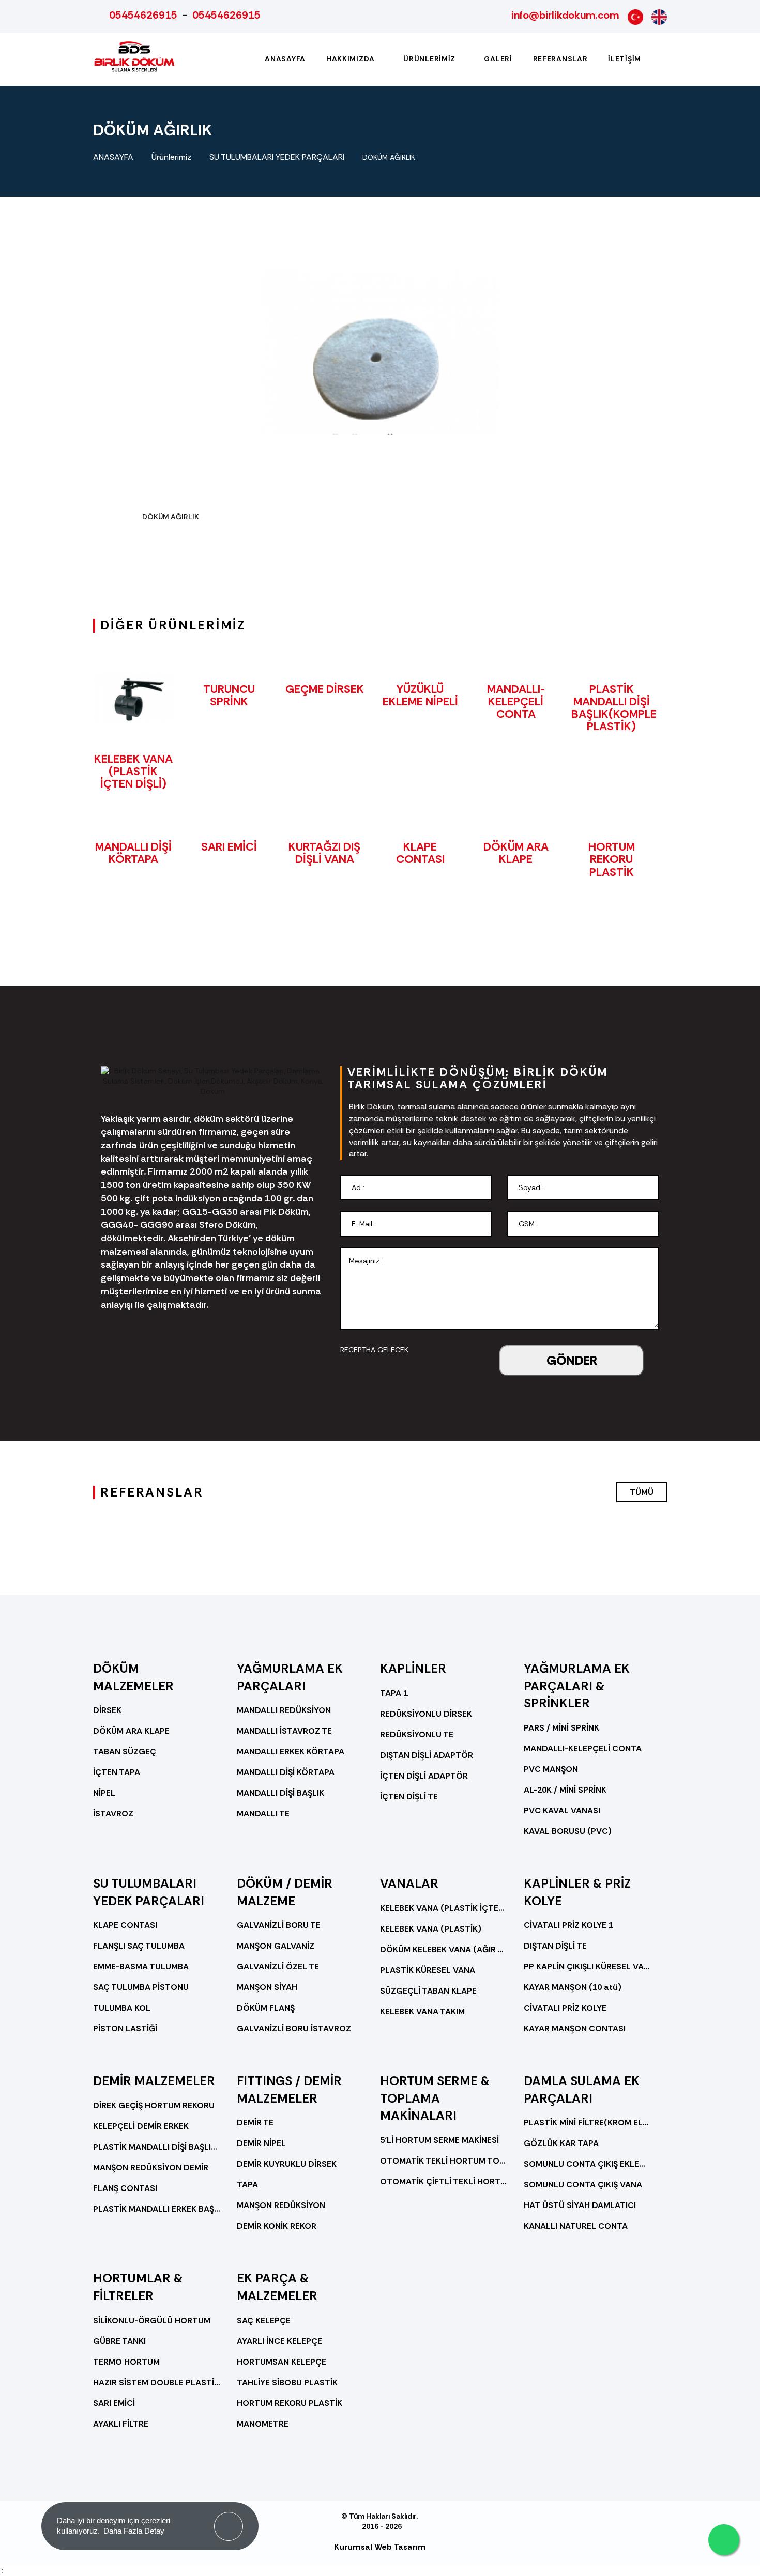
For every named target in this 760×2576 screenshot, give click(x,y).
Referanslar (560, 59)
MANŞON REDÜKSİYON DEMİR (151, 2168)
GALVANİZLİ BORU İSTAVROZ (294, 2029)
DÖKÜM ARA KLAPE (516, 853)
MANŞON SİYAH (267, 1987)
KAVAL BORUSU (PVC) (568, 1831)
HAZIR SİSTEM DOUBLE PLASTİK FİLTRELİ (157, 2382)
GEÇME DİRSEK (325, 689)
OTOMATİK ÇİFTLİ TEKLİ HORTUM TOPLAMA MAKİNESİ (444, 2181)
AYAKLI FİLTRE (121, 2424)
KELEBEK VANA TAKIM (422, 2011)
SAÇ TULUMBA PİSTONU (141, 1987)
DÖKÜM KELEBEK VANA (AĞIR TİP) (444, 1949)
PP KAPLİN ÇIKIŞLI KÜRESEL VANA (588, 1966)
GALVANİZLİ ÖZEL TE (278, 1966)
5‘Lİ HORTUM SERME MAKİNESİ (439, 2140)
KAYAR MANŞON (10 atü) (573, 1987)
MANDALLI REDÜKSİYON (284, 1710)
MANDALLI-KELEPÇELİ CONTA (516, 701)
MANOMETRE (263, 2424)
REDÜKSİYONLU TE (417, 1734)
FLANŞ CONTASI (125, 2188)
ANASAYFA (113, 157)
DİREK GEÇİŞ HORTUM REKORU (154, 2105)
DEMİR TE (255, 2123)
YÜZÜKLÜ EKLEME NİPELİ (420, 695)
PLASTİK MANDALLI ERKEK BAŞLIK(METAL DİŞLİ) (157, 2209)
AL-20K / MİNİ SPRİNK (565, 1790)
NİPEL (104, 1793)
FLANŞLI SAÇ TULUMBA (139, 1946)
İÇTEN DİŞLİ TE (409, 1796)
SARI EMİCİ (229, 847)
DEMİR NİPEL (261, 2143)
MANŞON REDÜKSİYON (281, 2205)
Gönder (572, 1360)
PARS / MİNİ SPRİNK (561, 1728)
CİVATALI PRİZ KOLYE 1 (568, 1925)
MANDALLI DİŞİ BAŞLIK (280, 1793)
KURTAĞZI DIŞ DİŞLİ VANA (324, 853)
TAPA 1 (394, 1693)
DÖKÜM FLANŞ (266, 2008)
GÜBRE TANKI (119, 2341)
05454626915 (143, 15)
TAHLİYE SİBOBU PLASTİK (287, 2382)
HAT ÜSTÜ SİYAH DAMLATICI (580, 2205)
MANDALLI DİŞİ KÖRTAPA (133, 853)
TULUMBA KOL (122, 2008)
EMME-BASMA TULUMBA (141, 1966)
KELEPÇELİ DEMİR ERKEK (141, 2126)
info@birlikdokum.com (565, 15)
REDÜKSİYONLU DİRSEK (426, 1714)
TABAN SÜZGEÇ (125, 1752)
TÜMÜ (642, 1492)
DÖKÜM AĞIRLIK (389, 157)
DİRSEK (107, 1710)
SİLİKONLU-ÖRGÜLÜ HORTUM (152, 2320)
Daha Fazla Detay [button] (134, 2531)
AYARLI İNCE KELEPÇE (279, 2341)
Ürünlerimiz (430, 59)
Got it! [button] (229, 2519)
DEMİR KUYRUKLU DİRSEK (287, 2164)
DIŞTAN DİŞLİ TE (555, 1946)
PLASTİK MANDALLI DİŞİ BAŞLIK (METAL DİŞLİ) (157, 2147)
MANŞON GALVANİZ (276, 1946)
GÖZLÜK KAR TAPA (561, 2143)
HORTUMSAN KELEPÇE (282, 2362)
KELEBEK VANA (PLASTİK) (431, 1929)
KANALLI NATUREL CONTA (576, 2226)
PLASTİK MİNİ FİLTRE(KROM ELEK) (588, 2123)
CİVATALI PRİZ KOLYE (565, 2008)
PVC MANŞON (551, 1769)
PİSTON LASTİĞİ (125, 2029)
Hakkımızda (352, 59)
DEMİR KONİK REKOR (277, 2226)
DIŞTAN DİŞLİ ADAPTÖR (427, 1755)
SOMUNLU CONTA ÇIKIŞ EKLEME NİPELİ (588, 2164)
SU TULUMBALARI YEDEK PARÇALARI (277, 157)
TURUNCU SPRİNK (229, 695)
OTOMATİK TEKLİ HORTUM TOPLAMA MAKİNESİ (444, 2161)
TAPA (247, 2185)
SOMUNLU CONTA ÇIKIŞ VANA (583, 2185)
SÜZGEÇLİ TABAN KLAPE (428, 1991)
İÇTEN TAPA (117, 1772)
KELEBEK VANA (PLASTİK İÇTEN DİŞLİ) (133, 771)
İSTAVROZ (113, 1814)
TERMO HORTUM (126, 2362)
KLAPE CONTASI (420, 853)
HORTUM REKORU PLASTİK (612, 859)
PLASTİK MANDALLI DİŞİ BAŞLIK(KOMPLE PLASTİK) (614, 708)
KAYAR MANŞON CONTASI (575, 2029)
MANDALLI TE (263, 1814)
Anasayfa (285, 59)
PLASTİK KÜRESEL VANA (428, 1970)
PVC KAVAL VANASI (562, 1810)
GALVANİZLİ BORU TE (279, 1925)
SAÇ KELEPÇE (264, 2320)
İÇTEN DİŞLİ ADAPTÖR (424, 1776)
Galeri (498, 59)
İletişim (625, 59)
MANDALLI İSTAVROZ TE (284, 1731)
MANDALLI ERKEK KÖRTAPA (291, 1752)
